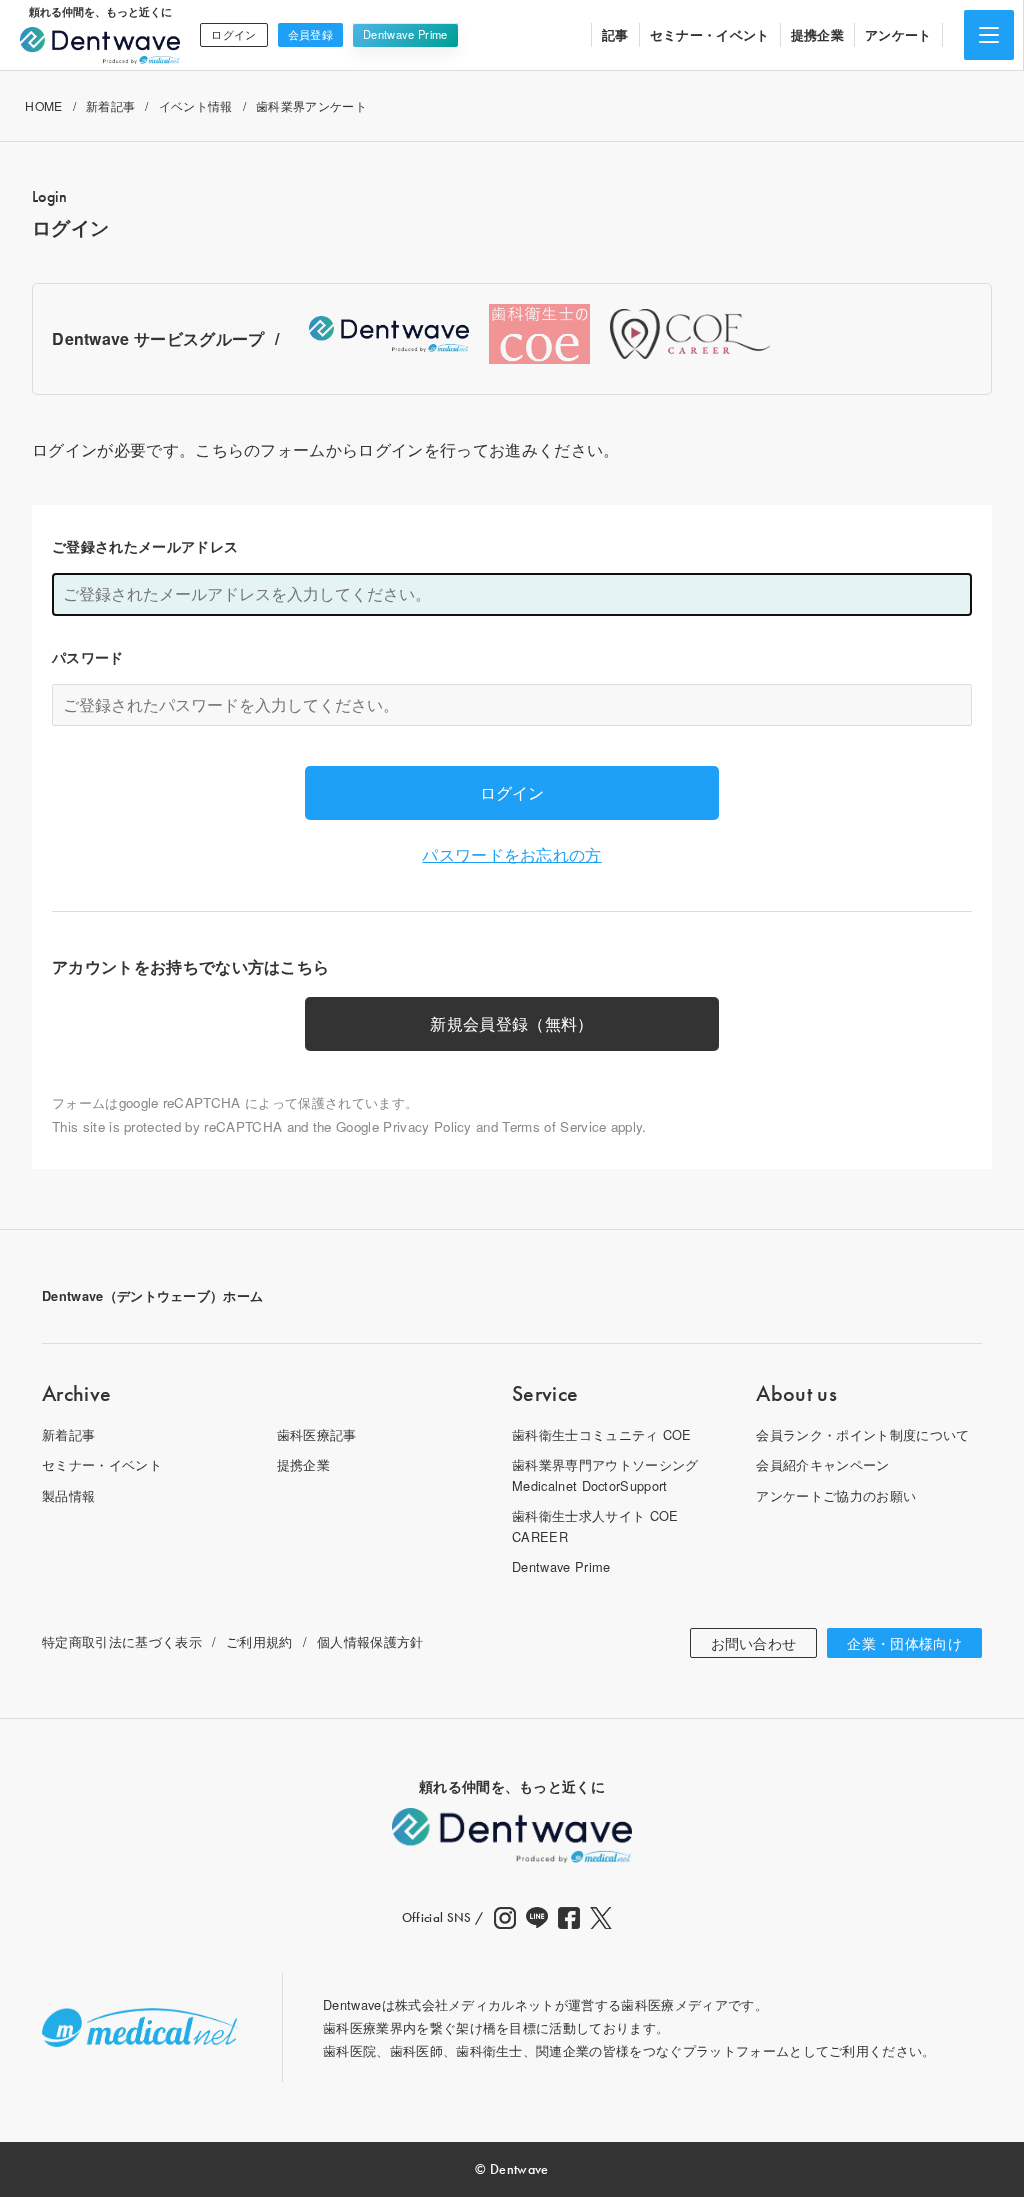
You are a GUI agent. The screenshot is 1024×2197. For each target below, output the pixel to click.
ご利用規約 (259, 1641)
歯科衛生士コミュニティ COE (602, 1434)
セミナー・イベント (710, 34)
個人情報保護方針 (370, 1641)
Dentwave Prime (405, 34)
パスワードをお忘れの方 (512, 854)
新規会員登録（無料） (511, 1023)
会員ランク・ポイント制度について (862, 1434)
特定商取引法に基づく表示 (122, 1641)
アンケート (898, 34)
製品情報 (68, 1495)
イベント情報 (196, 105)
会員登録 (310, 34)
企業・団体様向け (904, 1643)
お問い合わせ (754, 1643)
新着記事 (110, 105)
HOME (43, 105)
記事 (615, 34)
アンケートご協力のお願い (836, 1495)
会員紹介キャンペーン (822, 1464)
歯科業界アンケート (311, 105)
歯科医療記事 (317, 1434)
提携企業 (817, 34)
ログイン (233, 34)
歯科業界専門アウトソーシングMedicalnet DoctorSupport (605, 1474)
